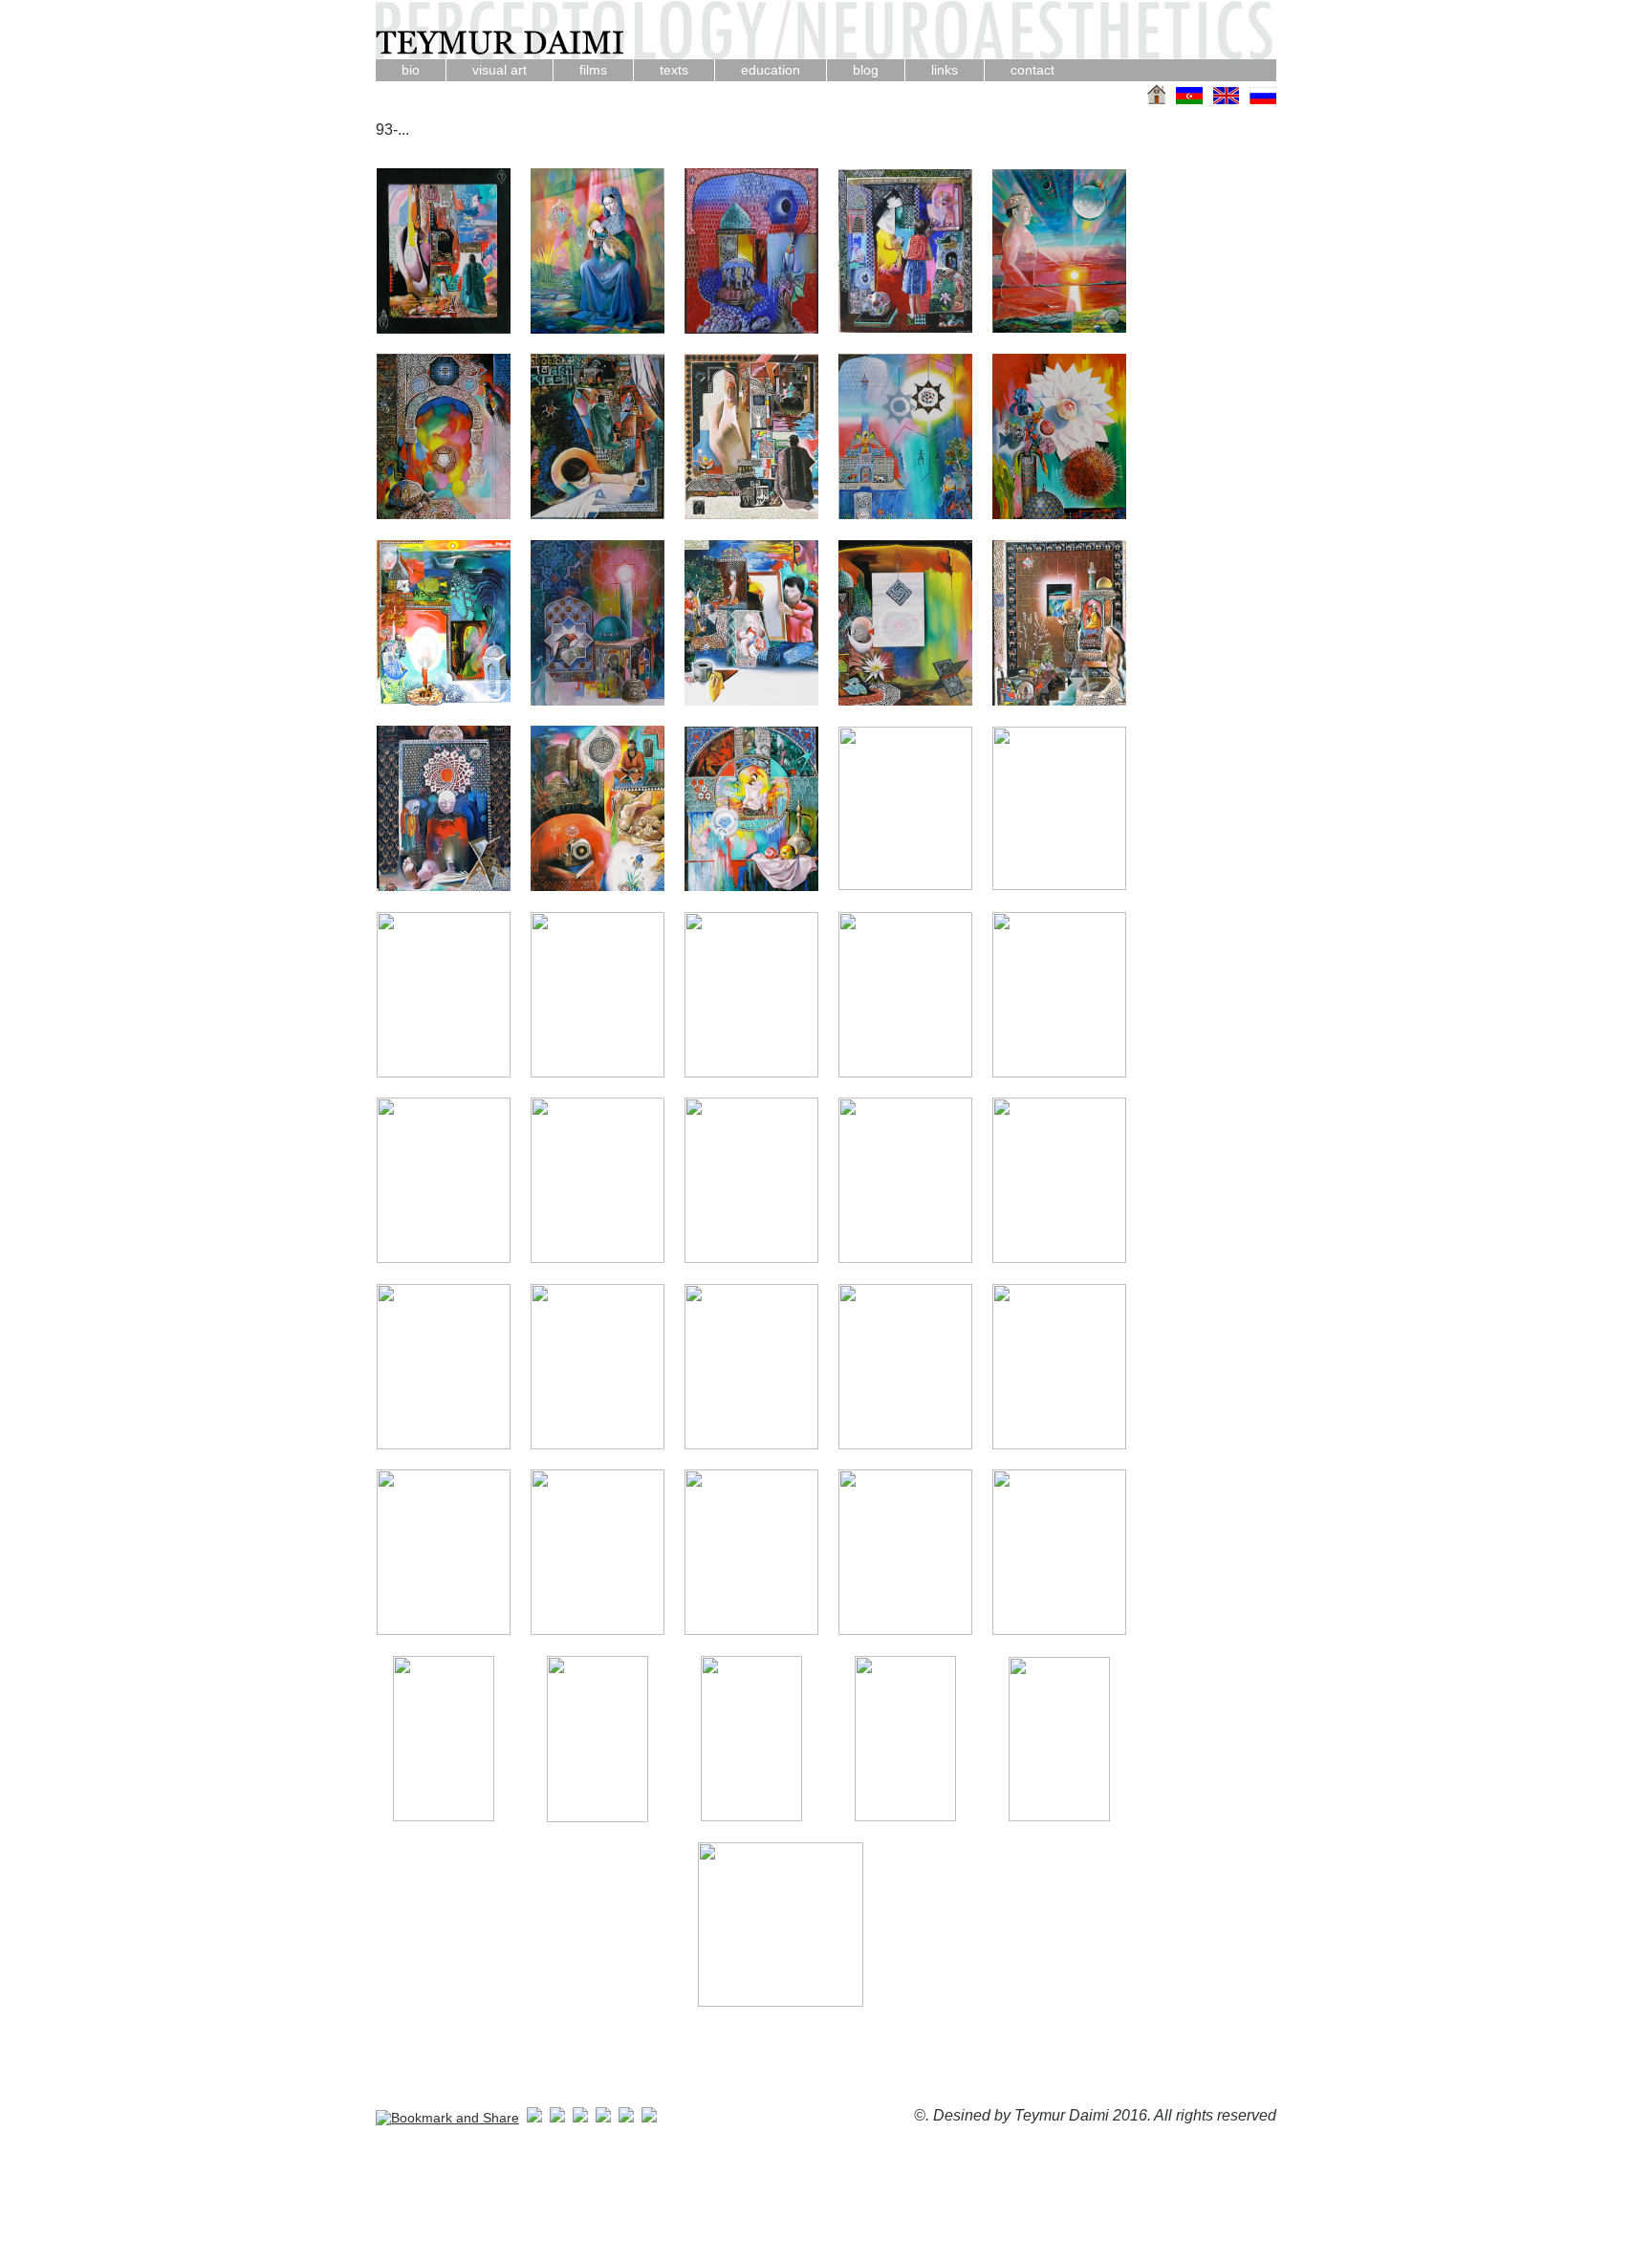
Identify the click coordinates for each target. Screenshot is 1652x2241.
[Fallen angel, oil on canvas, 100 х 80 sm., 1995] (598, 1631)
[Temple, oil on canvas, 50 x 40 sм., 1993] (1059, 1259)
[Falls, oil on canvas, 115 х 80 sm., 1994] (598, 1259)
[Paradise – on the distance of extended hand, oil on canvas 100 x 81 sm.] (905, 1631)
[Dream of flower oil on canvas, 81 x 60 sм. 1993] (1059, 1817)
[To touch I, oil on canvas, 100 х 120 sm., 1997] (598, 515)
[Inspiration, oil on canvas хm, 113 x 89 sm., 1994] (751, 1817)
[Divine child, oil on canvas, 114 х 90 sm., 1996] (751, 1073)
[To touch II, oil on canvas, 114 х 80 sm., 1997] (905, 1073)
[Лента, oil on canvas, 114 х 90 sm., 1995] (751, 1259)
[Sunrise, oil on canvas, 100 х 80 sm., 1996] (1059, 328)
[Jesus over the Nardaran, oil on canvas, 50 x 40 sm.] (444, 1445)
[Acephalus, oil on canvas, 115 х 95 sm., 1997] (905, 1259)
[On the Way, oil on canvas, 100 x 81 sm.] (1059, 701)
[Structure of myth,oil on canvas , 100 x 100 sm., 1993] (751, 329)
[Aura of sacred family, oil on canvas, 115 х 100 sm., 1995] (444, 1073)
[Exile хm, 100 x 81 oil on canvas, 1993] (905, 886)
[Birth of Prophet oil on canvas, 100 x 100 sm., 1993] (781, 2002)
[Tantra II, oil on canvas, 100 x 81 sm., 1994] (1059, 1445)
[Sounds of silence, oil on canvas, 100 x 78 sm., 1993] (444, 887)
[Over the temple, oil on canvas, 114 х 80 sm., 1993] (598, 1818)
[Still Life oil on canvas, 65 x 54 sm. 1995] (751, 1631)
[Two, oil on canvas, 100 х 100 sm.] (598, 329)
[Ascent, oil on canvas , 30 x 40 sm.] (444, 329)
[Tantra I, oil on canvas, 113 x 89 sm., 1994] (444, 1817)
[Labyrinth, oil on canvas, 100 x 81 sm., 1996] (1059, 886)
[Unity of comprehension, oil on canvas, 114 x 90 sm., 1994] (598, 701)
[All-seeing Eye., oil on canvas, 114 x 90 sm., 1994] (905, 515)
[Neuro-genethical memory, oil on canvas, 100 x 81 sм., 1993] (598, 887)
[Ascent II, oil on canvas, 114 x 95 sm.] (751, 515)
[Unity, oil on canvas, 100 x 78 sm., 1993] (905, 1817)
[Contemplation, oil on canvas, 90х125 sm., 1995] (1059, 1631)
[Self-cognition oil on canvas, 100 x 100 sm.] (751, 701)
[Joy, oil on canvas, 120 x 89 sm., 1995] (1059, 515)
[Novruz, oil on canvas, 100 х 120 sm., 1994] (444, 701)
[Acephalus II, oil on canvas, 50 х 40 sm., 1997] (598, 1445)
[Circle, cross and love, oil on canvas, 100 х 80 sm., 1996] (751, 887)
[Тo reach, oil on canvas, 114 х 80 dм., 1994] (1059, 1073)
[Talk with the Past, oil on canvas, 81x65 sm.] (444, 1631)
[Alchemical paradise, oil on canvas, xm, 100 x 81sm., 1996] (444, 515)
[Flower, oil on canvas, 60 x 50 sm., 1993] (751, 1445)
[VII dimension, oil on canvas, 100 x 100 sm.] (905, 701)
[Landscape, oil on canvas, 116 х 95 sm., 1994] (598, 1073)
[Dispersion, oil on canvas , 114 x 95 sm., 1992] (905, 328)
